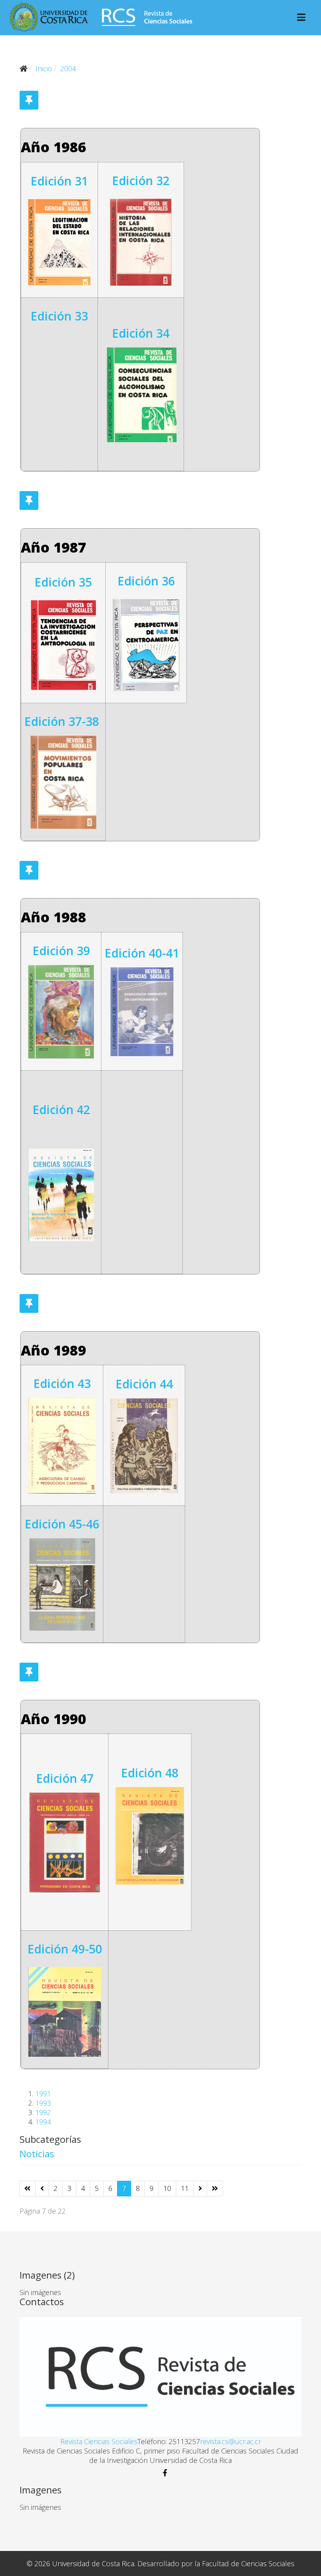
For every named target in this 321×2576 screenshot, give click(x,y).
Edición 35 (63, 582)
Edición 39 (61, 951)
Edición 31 (59, 181)
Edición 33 (59, 316)
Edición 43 (62, 1383)
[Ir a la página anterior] (42, 2189)
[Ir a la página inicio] (27, 2189)
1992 (43, 2112)
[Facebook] (160, 2473)
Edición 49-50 (65, 1949)
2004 (68, 68)
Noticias (37, 2154)
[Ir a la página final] (215, 2189)
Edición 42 (61, 1110)
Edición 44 (144, 1384)
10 (167, 2188)
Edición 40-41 (142, 953)
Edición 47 (65, 1778)
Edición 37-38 (62, 721)
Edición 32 (141, 181)
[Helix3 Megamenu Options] (301, 18)
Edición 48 (150, 1773)
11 (185, 2188)
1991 (43, 2094)
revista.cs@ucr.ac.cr (231, 2441)
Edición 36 (146, 581)
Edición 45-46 (62, 1524)
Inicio (44, 68)
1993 (43, 2103)
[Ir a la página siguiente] (200, 2189)
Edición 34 (141, 333)
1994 (43, 2122)
